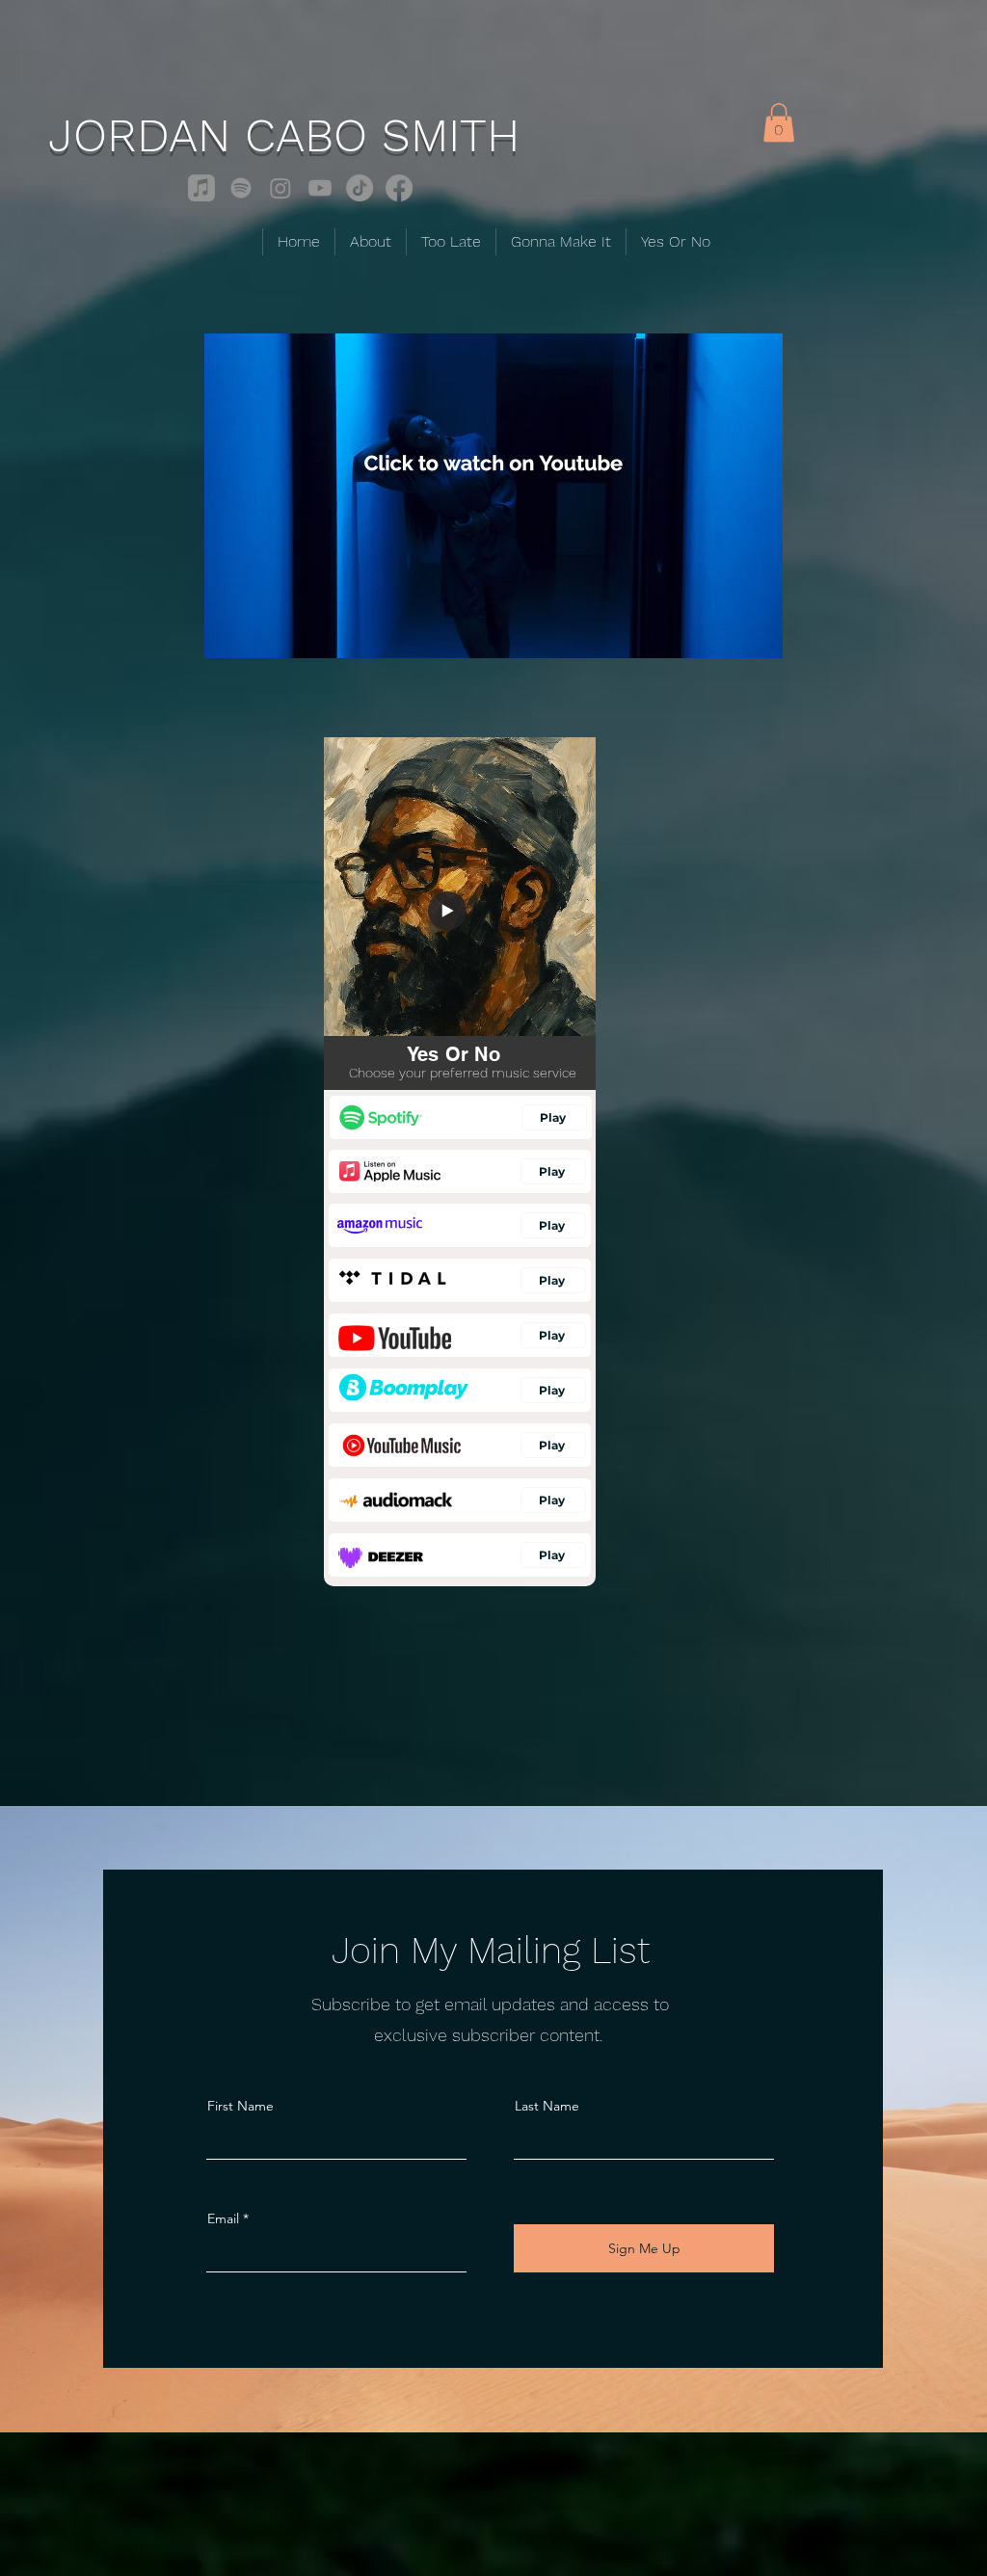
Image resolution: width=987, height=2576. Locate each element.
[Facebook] (399, 188)
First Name (240, 2106)
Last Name (547, 2106)
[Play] (447, 911)
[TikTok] (360, 188)
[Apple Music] (201, 188)
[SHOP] (461, 1117)
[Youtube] (320, 188)
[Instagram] (280, 188)
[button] (779, 123)
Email (223, 2218)
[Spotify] (241, 188)
